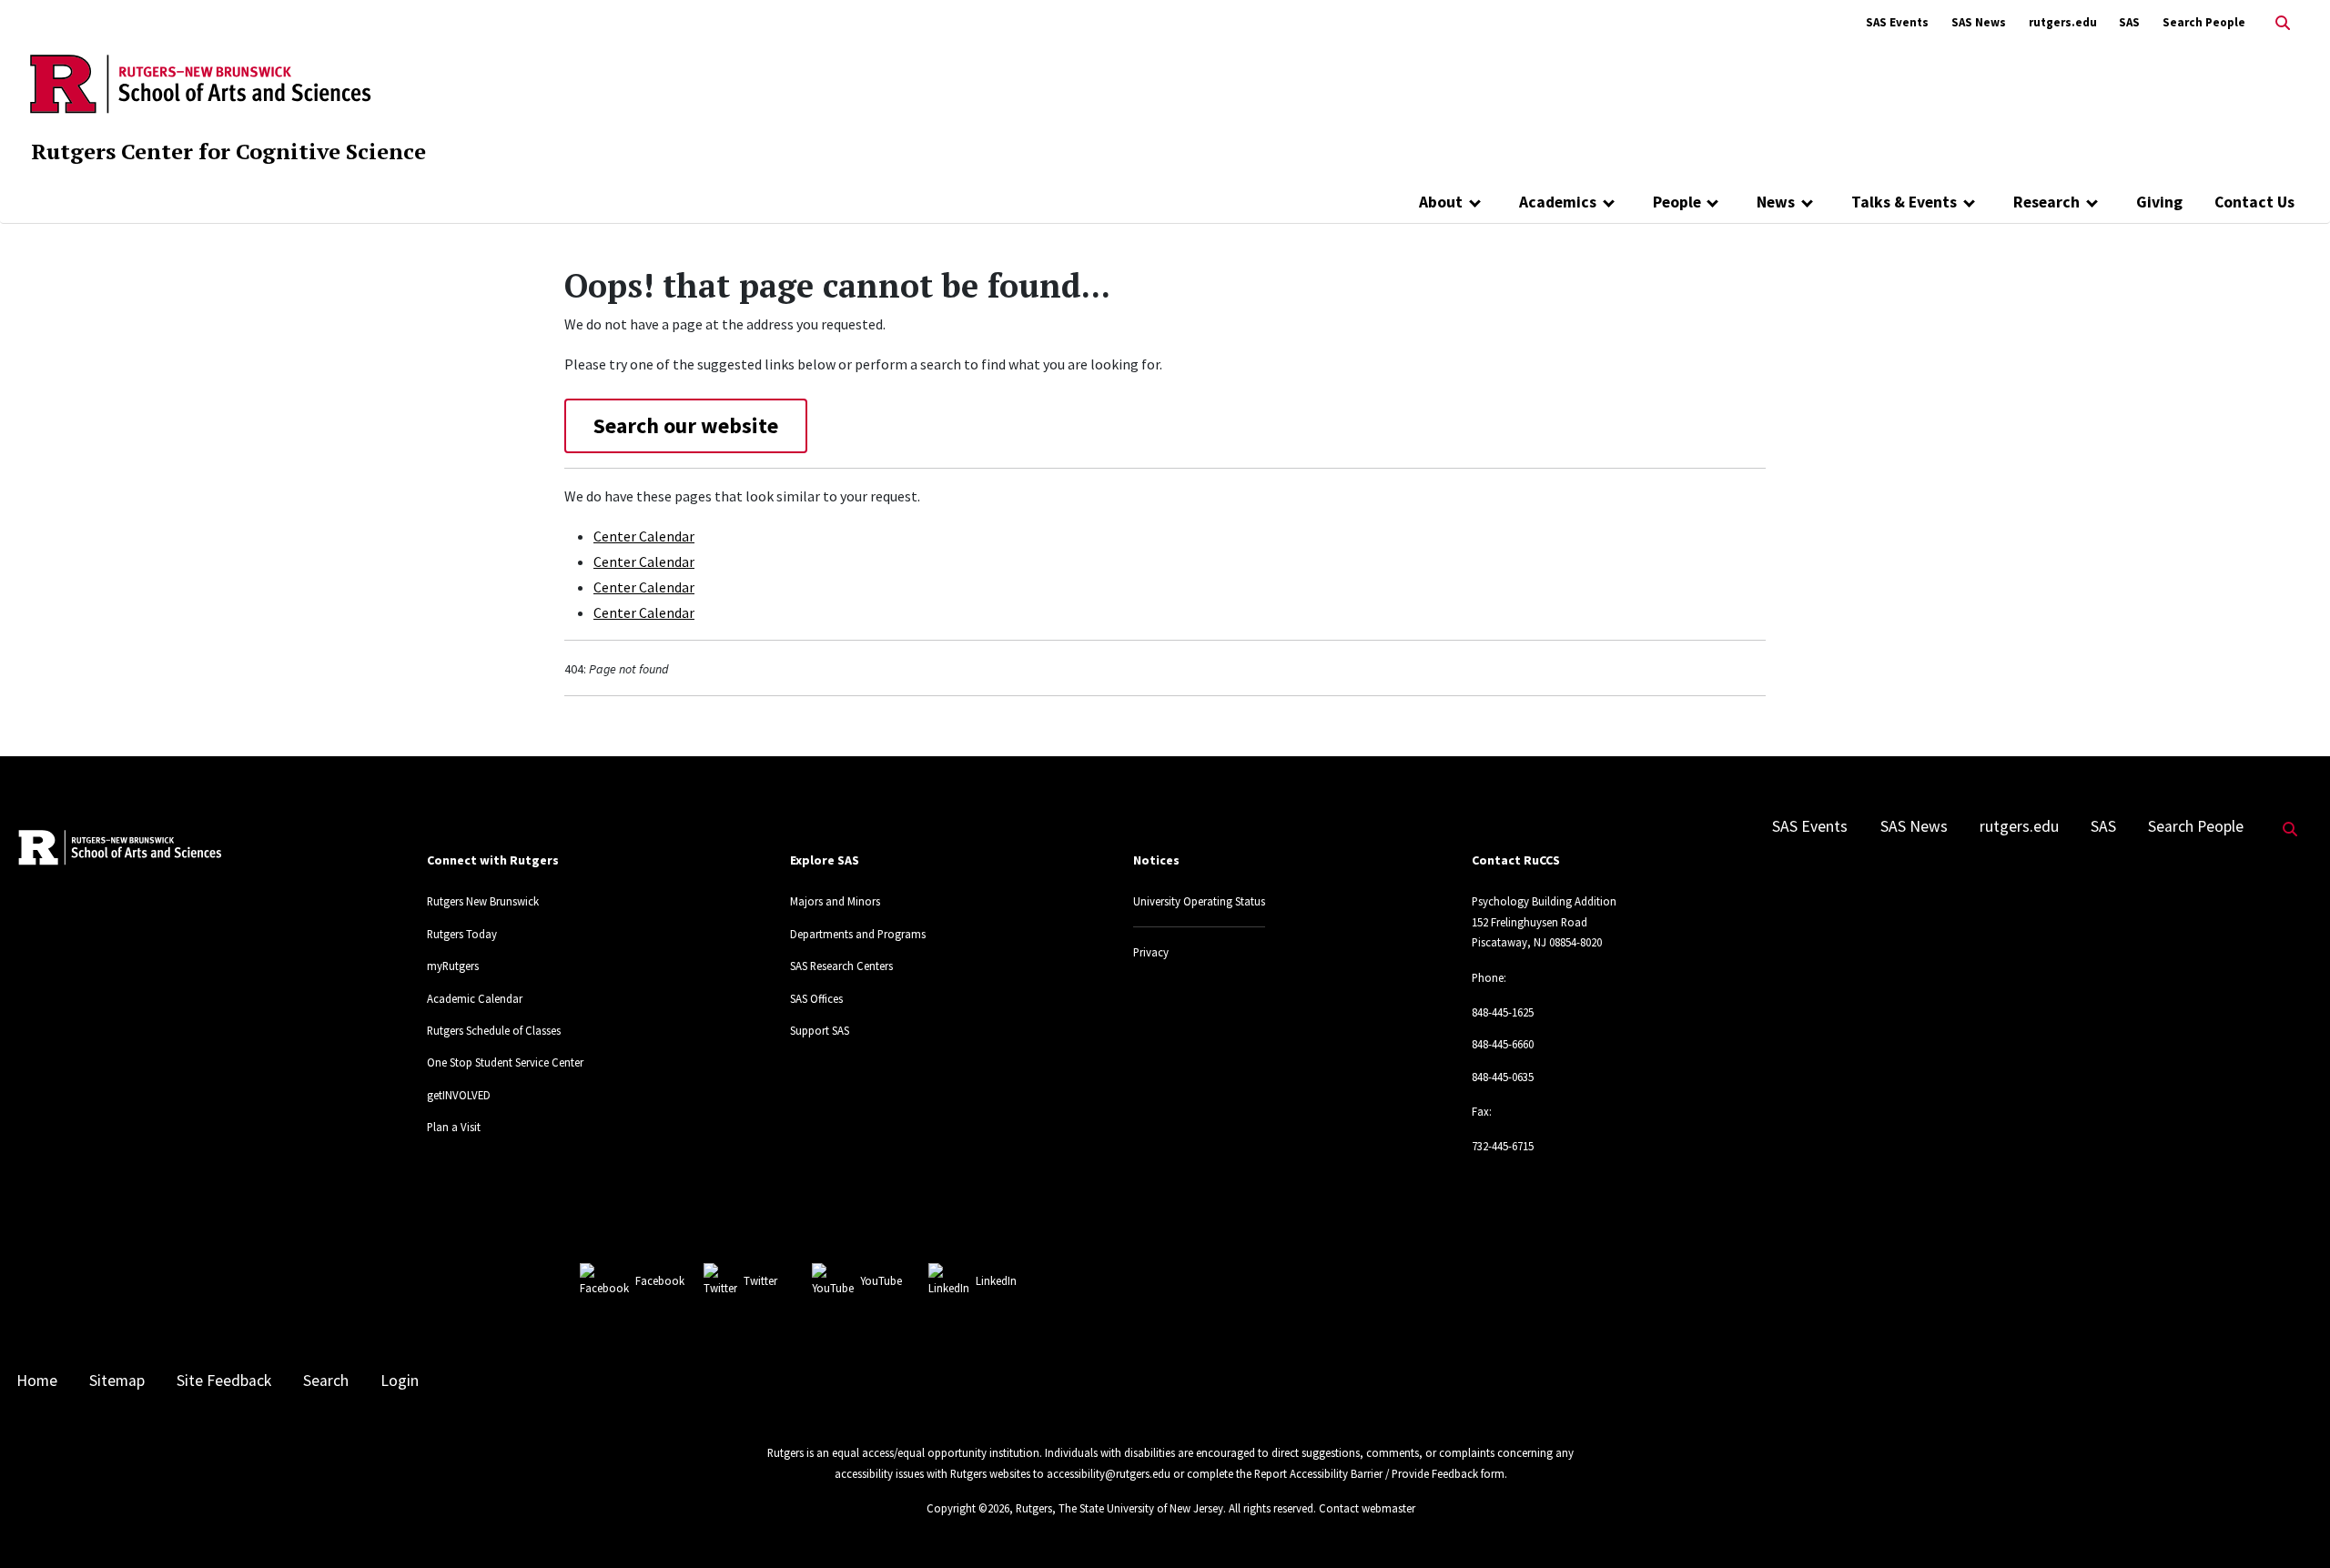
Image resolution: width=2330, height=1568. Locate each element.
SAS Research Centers (841, 966)
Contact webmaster (1367, 1508)
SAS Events (1897, 22)
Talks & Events (1904, 202)
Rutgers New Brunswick (483, 901)
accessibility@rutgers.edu (1109, 1473)
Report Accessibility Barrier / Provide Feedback (1366, 1473)
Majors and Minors (835, 901)
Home (37, 1381)
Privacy (1151, 952)
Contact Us (2254, 202)
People (1677, 202)
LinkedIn (996, 1280)
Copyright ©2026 (968, 1508)
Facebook (660, 1280)
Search (326, 1381)
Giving (2159, 202)
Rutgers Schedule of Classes (494, 1030)
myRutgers (453, 966)
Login (400, 1381)
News (1776, 202)
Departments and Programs (858, 934)
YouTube (881, 1280)
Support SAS (820, 1030)
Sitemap (117, 1381)
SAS (2129, 22)
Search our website (686, 425)
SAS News (1979, 22)
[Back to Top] (2290, 1524)
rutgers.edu (2063, 22)
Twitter (760, 1280)
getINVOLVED (459, 1095)
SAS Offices (816, 998)
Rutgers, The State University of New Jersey (1119, 1508)
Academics (1558, 202)
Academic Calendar (475, 998)
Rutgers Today (462, 934)
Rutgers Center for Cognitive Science (228, 151)
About (1441, 202)
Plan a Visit (454, 1127)
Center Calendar (644, 536)
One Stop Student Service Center (505, 1062)
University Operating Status (1199, 901)
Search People (2204, 22)
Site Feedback (224, 1381)
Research (2046, 202)
